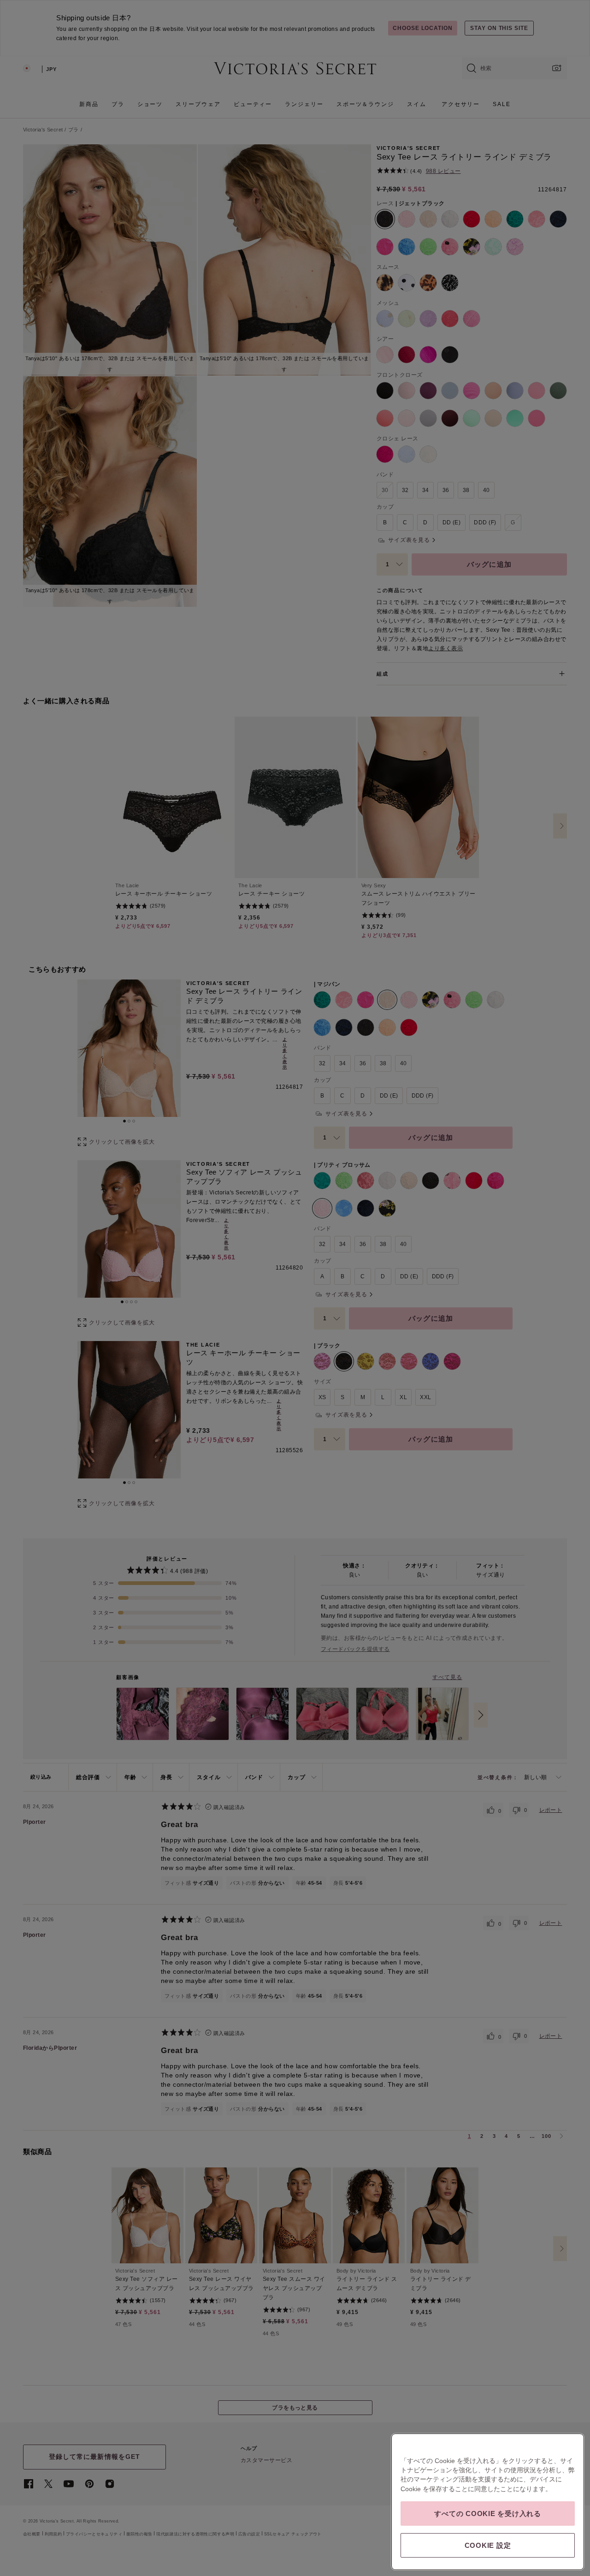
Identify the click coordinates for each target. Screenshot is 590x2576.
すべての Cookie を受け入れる (488, 2514)
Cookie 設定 (488, 2545)
